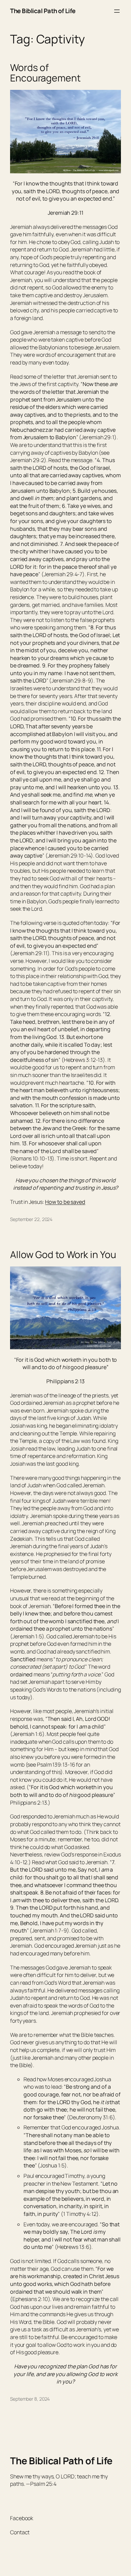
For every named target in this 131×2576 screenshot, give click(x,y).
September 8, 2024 (30, 2399)
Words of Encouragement (45, 73)
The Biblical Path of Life (43, 11)
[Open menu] (117, 11)
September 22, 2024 (31, 1219)
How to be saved (65, 1202)
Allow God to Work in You (63, 1255)
